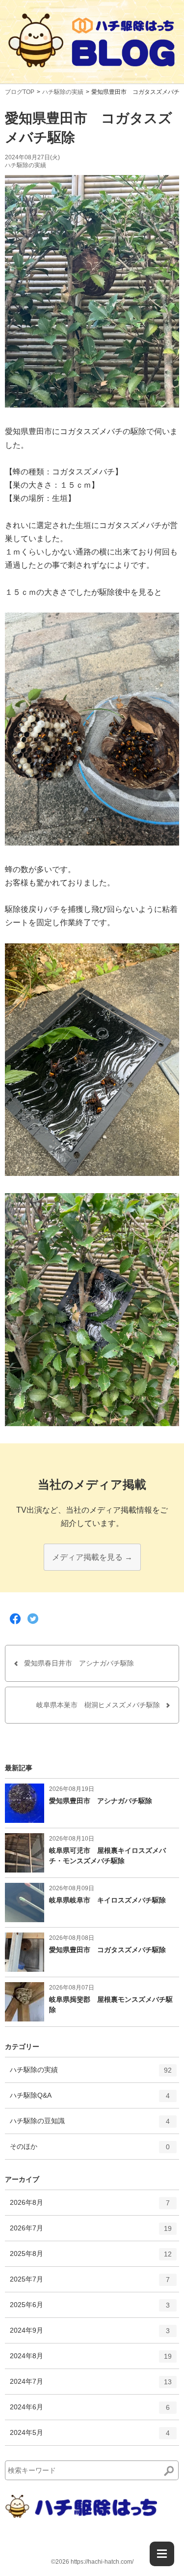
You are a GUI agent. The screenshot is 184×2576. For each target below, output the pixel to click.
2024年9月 (90, 2334)
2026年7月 (91, 2232)
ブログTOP (20, 92)
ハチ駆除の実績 (63, 92)
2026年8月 (90, 2207)
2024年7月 (91, 2386)
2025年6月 (90, 2309)
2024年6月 (90, 2411)
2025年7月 (90, 2283)
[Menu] (162, 2554)
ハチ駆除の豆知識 (90, 2125)
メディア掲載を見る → (92, 1557)
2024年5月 (90, 2437)
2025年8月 (91, 2258)
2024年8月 (91, 2360)
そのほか (90, 2151)
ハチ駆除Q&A (90, 2099)
